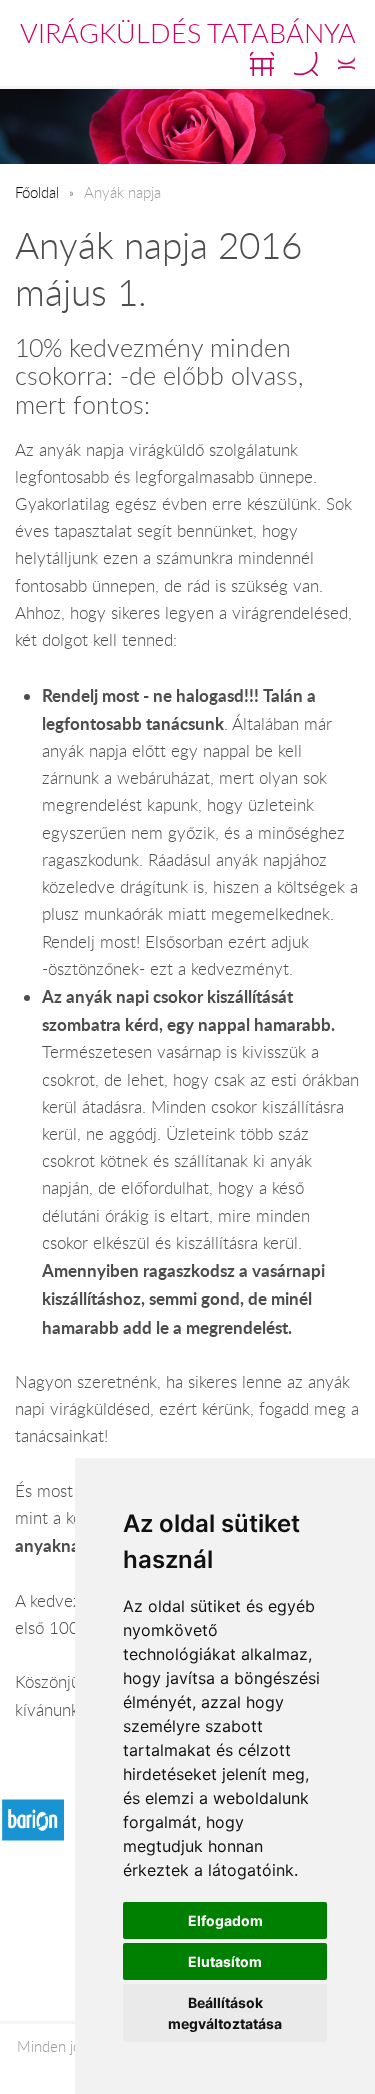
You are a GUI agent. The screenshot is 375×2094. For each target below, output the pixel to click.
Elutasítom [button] (225, 1961)
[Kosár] (262, 64)
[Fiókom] (346, 64)
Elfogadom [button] (225, 1920)
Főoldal (37, 192)
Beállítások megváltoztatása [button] (225, 2013)
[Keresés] (306, 64)
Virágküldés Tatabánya (188, 33)
